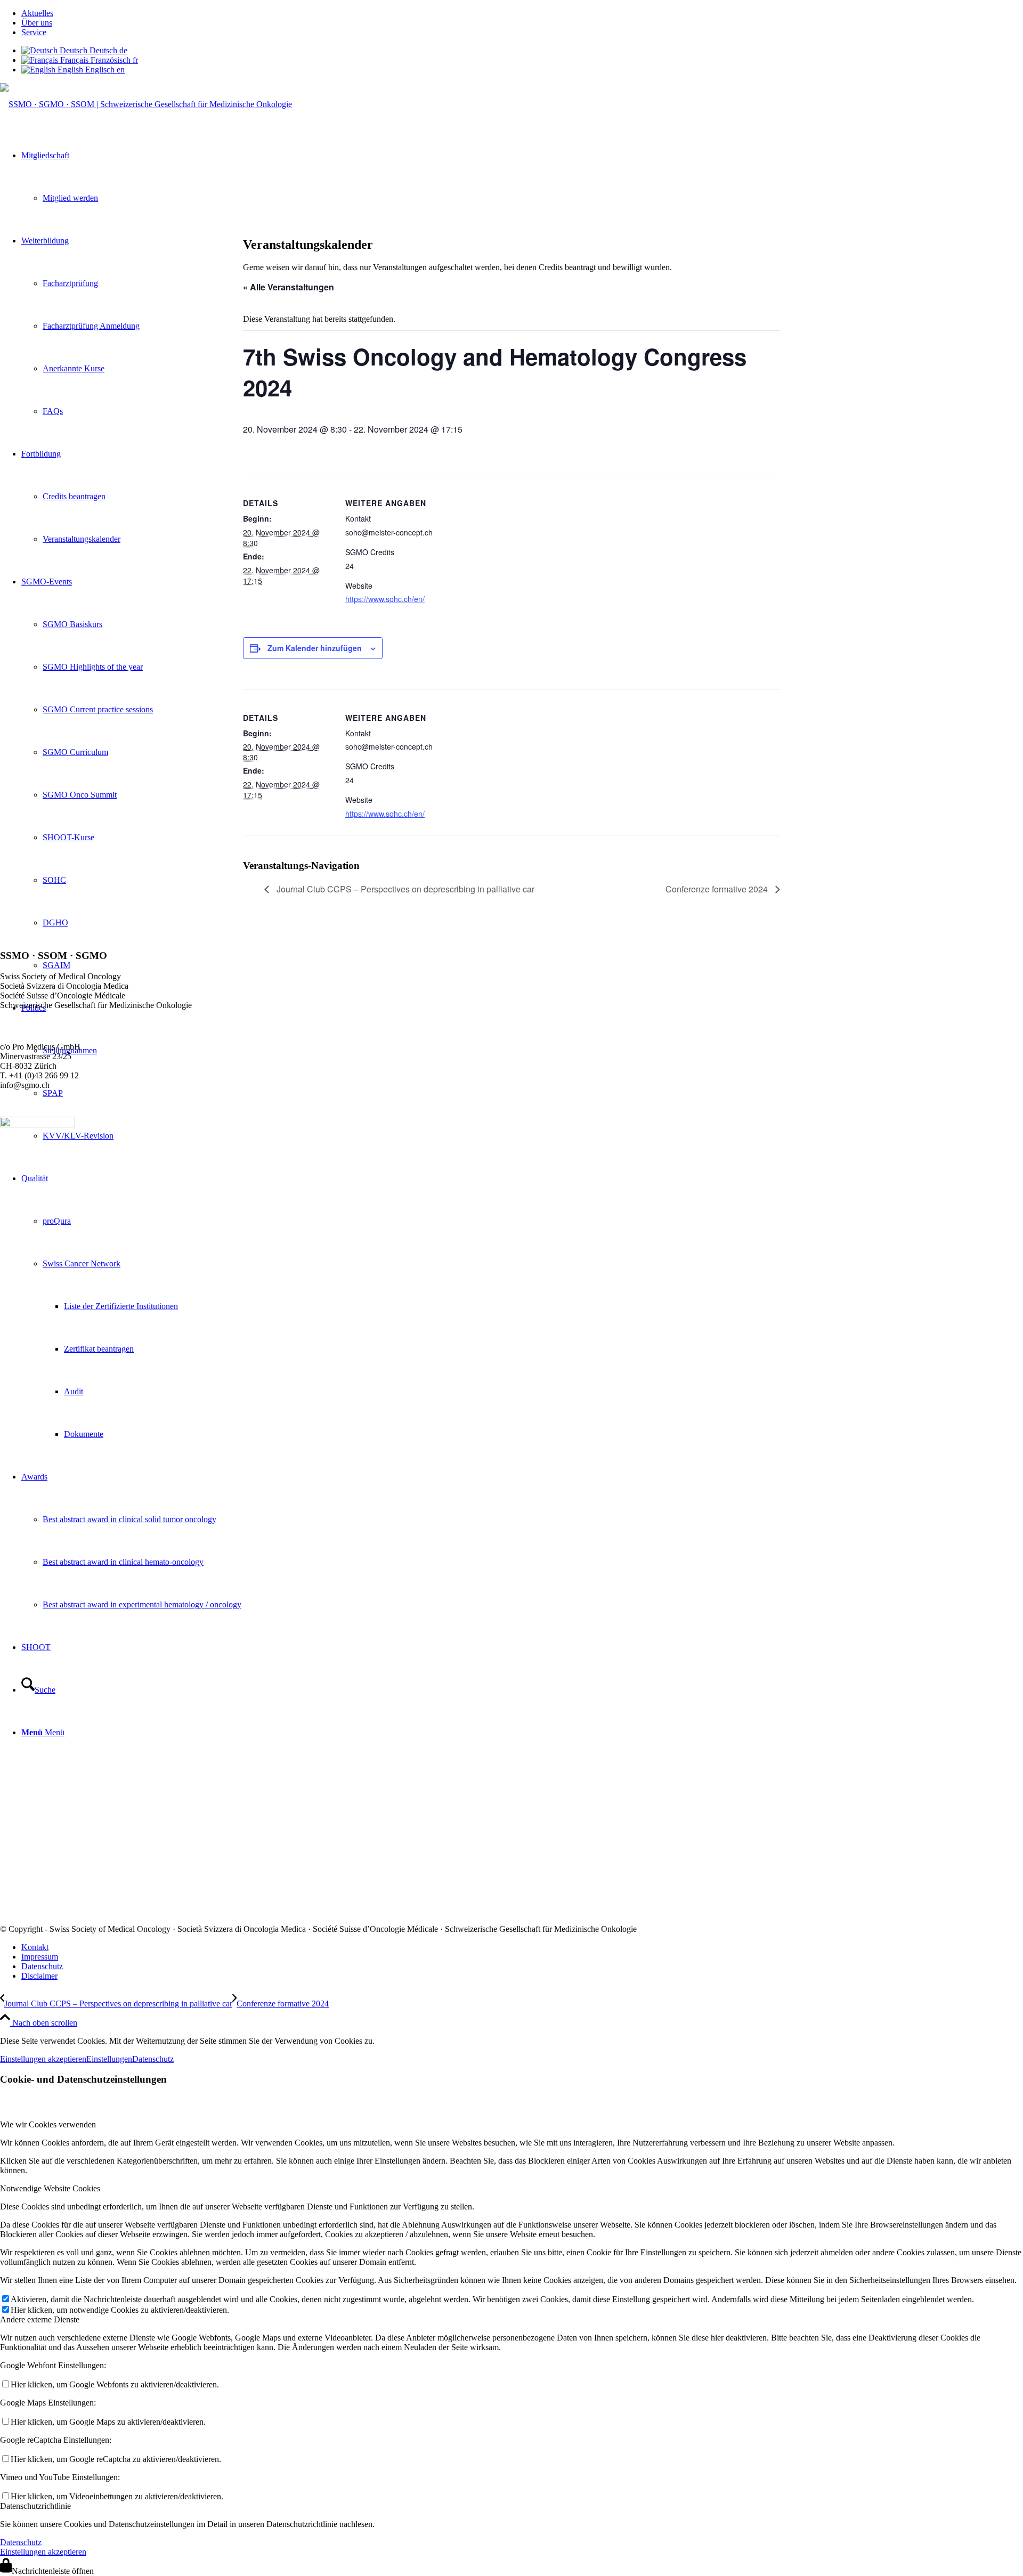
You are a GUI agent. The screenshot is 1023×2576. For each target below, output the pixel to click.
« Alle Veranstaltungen (289, 287)
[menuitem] (522, 13)
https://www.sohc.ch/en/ (385, 599)
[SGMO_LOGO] (146, 104)
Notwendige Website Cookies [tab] (50, 2188)
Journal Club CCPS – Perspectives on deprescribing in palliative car (404, 889)
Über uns (37, 23)
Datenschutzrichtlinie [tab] (35, 2506)
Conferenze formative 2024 (718, 889)
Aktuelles (37, 13)
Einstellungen (109, 2059)
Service (34, 32)
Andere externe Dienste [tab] (40, 2319)
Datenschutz (153, 2059)
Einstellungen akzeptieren (43, 2059)
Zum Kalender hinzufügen (315, 648)
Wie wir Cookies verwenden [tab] (48, 2124)
